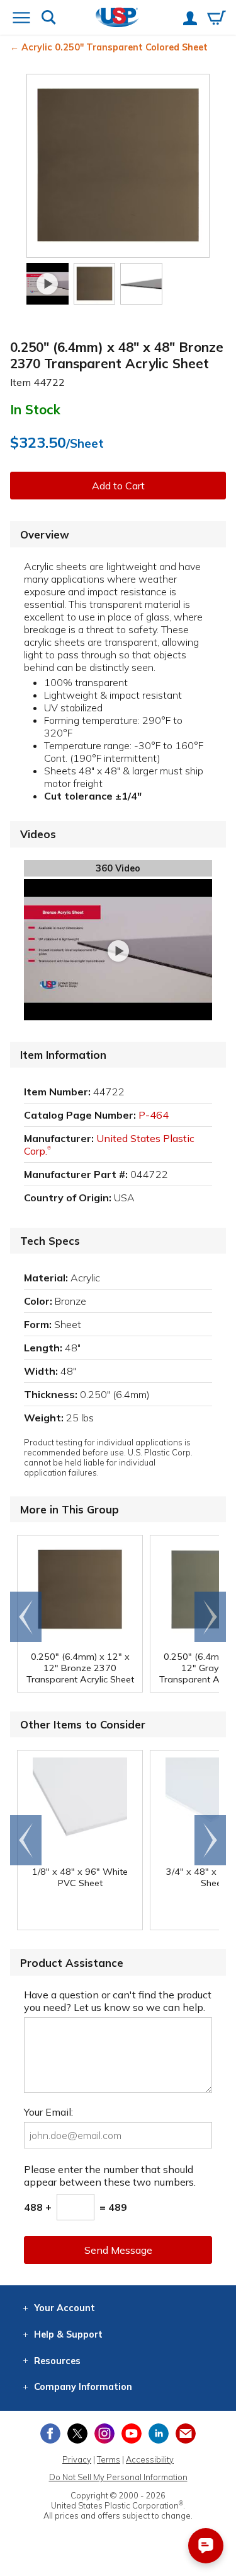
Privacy (77, 2459)
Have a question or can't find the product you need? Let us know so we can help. (118, 2001)
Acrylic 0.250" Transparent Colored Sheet (115, 47)
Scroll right (210, 1617)
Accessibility (150, 2459)
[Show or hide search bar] (49, 19)
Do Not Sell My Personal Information (118, 2477)
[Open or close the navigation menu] (21, 19)
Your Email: (48, 2112)
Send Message (118, 2250)
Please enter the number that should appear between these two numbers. (110, 2176)
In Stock (35, 409)
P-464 (154, 1115)
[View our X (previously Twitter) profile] (77, 2433)
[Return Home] (117, 19)
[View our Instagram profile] (104, 2433)
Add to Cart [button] (118, 486)
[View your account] (190, 20)
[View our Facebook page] (50, 2433)
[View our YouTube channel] (132, 2433)
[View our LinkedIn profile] (159, 2433)
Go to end (26, 1617)
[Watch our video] (48, 284)
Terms (109, 2459)
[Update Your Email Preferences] (186, 2433)
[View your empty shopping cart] (216, 19)
